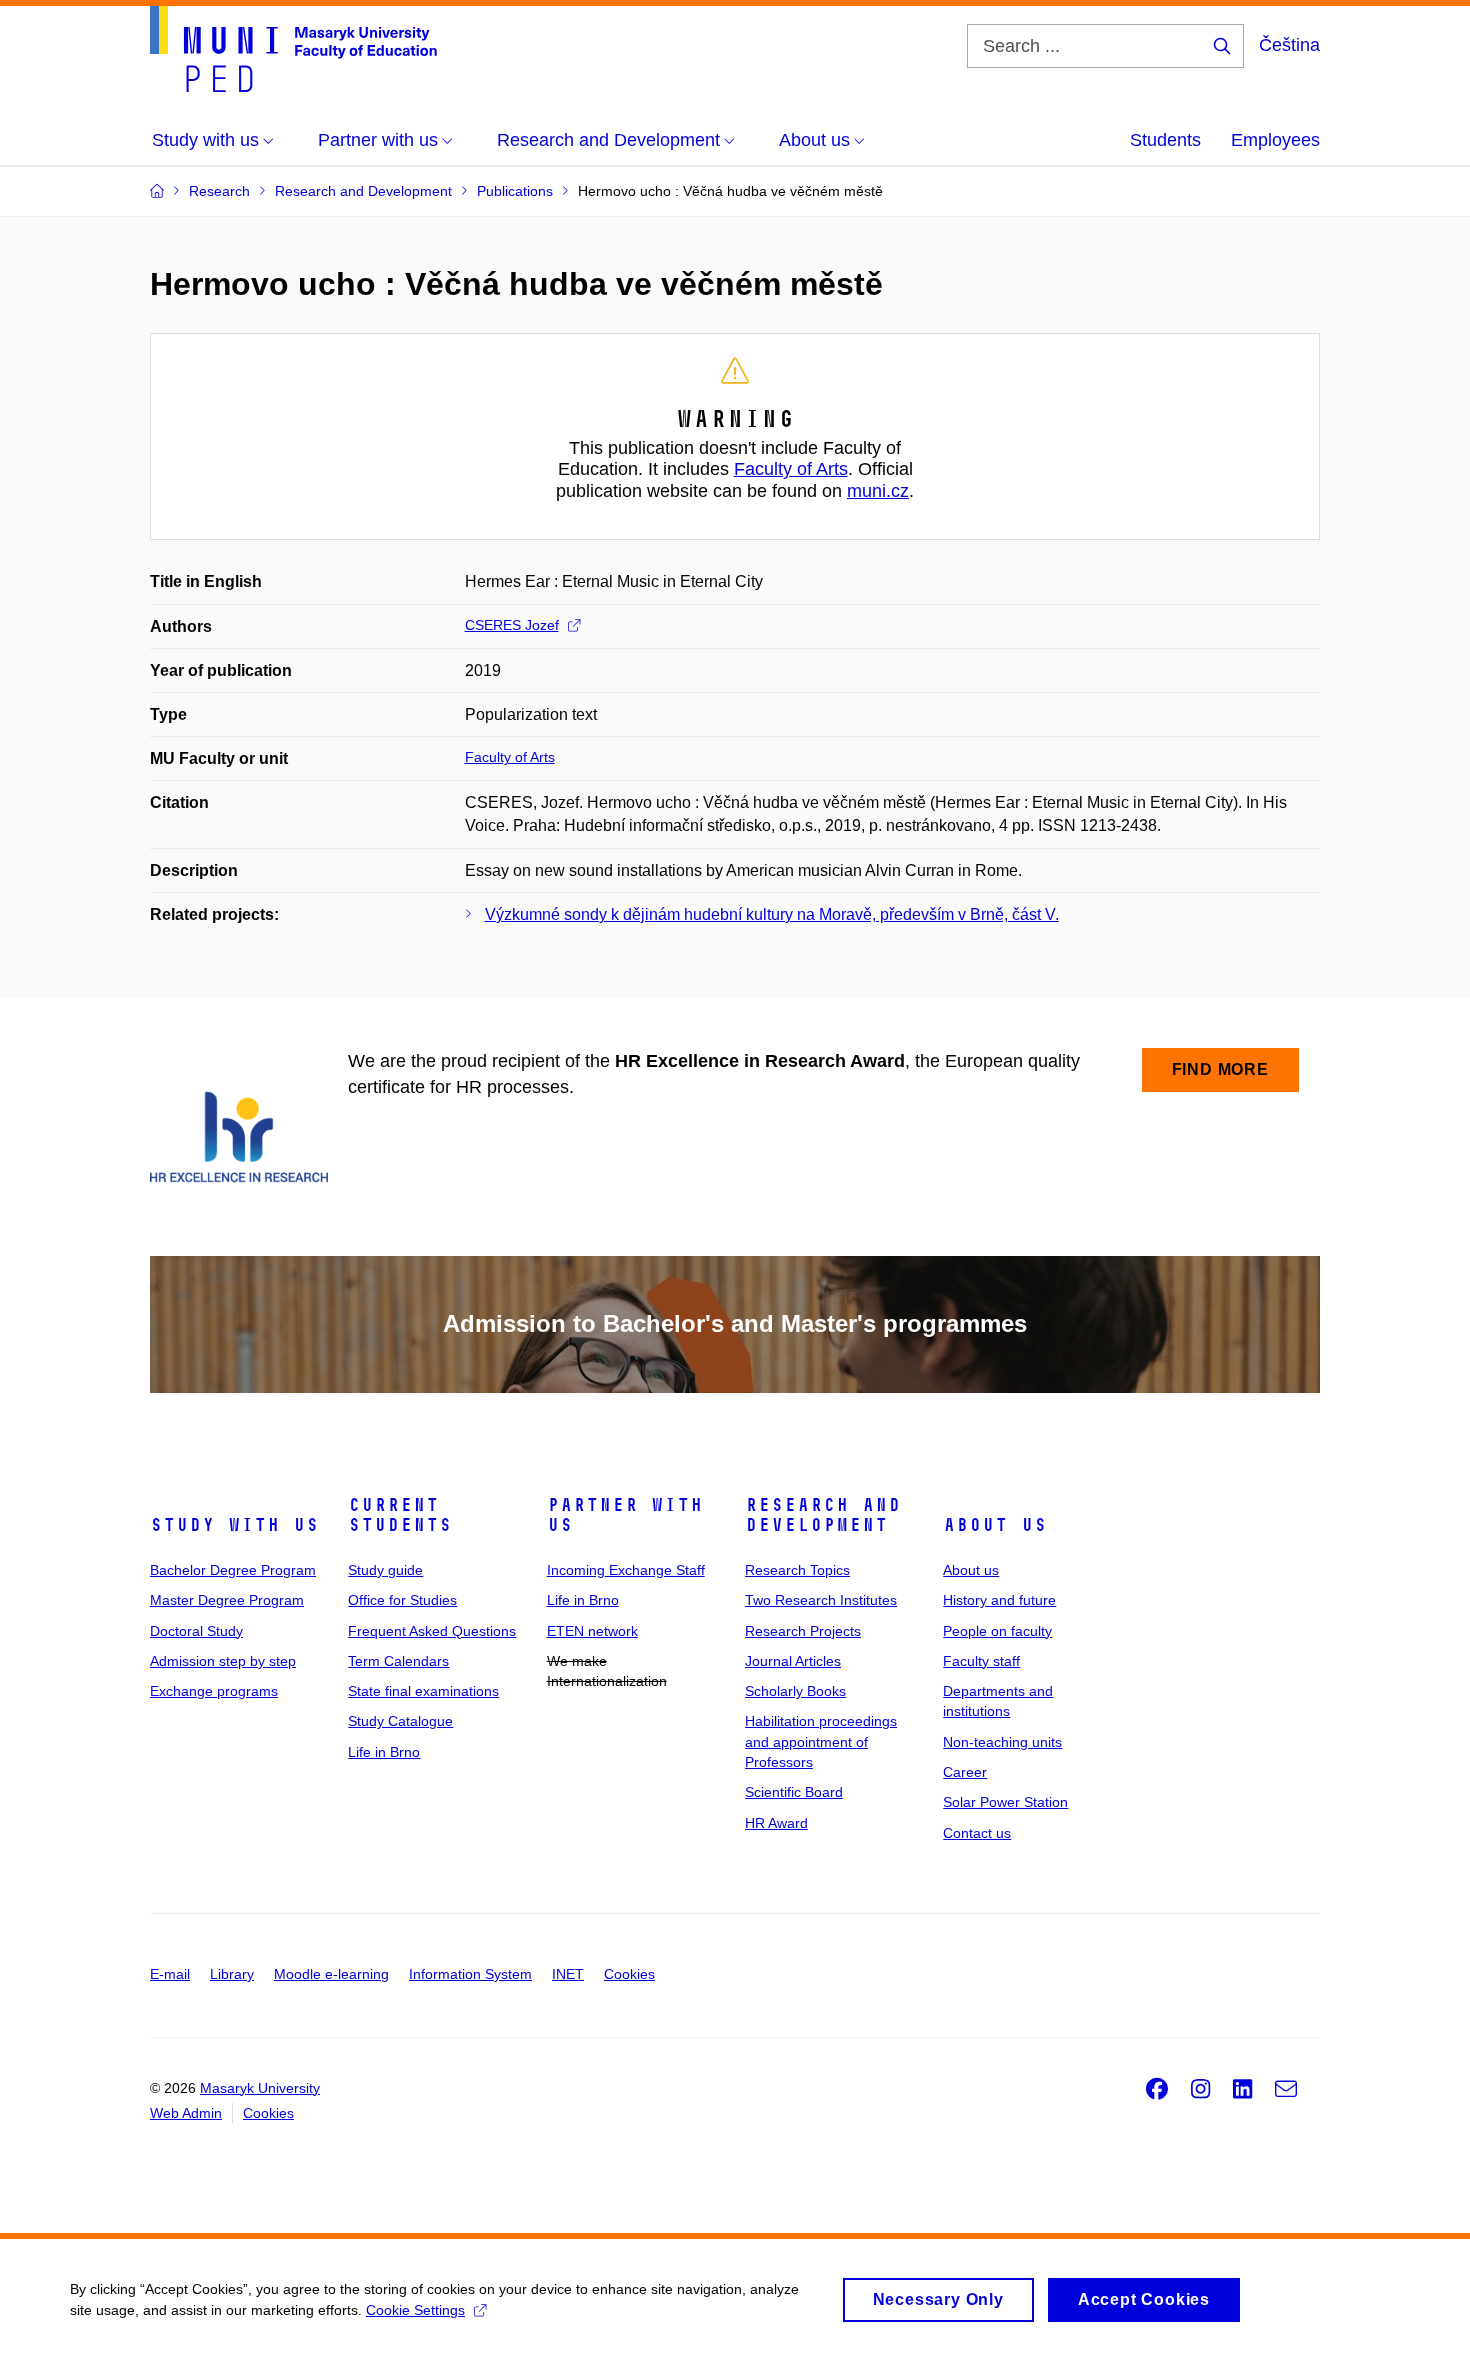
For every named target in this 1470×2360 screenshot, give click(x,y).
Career (965, 1772)
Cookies (629, 1974)
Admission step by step (223, 1661)
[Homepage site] (293, 49)
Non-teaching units (1002, 1742)
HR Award (776, 1823)
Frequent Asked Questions (432, 1631)
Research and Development (823, 1515)
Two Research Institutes (821, 1600)
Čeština (1289, 45)
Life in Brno (384, 1752)
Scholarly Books (795, 1691)
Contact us (977, 1833)
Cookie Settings (415, 2310)
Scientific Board (794, 1792)
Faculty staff (981, 1661)
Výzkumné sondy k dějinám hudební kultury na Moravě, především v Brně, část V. (772, 914)
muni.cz (878, 491)
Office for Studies (402, 1600)
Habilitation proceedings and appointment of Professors (821, 1741)
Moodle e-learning (331, 1974)
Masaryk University (260, 2088)
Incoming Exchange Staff (626, 1570)
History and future (999, 1600)
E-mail (170, 1974)
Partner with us (625, 1515)
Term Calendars (398, 1661)
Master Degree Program (227, 1600)
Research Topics (797, 1570)
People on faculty (997, 1631)
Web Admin (186, 2113)
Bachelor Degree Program (233, 1570)
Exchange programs (214, 1691)
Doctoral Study (196, 1631)
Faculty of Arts (791, 469)
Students (1165, 140)
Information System (470, 1974)
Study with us (234, 1525)
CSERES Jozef (512, 625)
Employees (1275, 140)
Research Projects (803, 1631)
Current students (400, 1515)
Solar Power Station (1005, 1802)
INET (568, 1974)
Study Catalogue (400, 1721)
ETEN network (592, 1631)
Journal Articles (793, 1661)
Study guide (385, 1570)
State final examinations (423, 1691)
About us (995, 1525)
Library (232, 1974)
